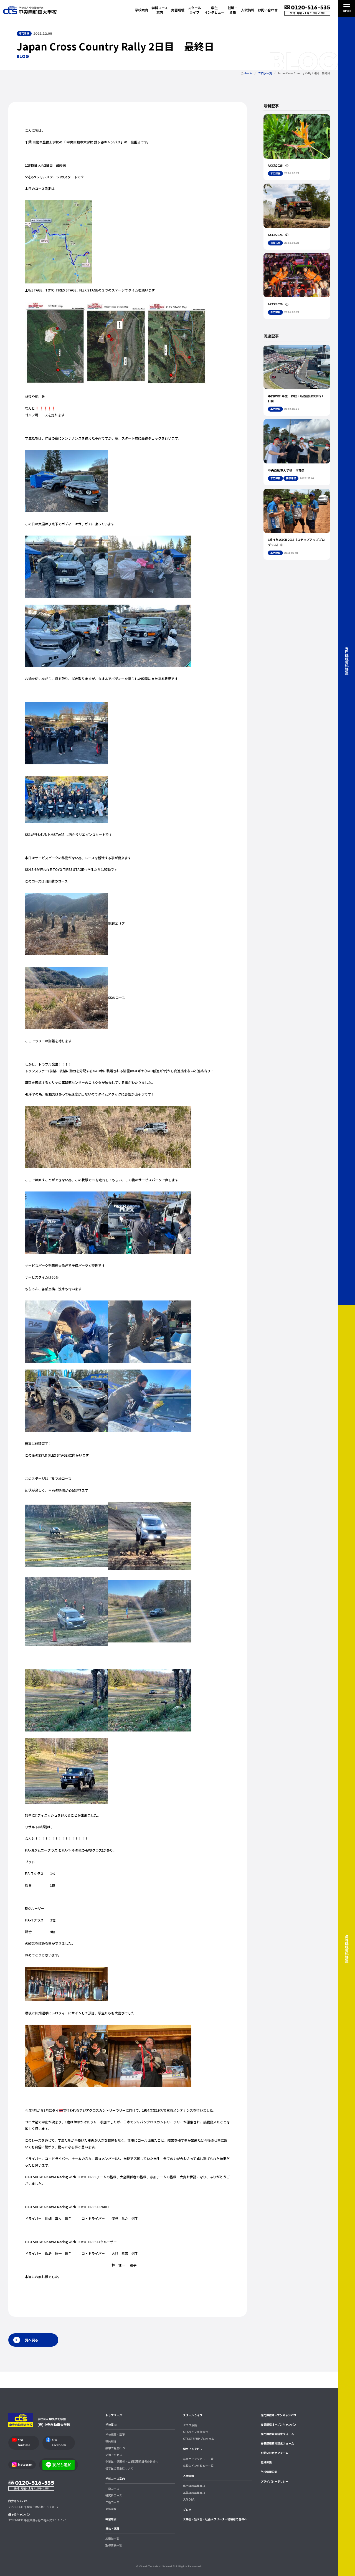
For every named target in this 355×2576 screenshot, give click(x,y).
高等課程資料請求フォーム (277, 2443)
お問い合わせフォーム (275, 2453)
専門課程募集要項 (194, 2486)
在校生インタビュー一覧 (198, 2466)
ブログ (187, 2510)
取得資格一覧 (114, 2545)
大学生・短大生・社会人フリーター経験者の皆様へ (215, 2519)
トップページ (114, 2415)
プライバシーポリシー (275, 2481)
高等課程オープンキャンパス (279, 2425)
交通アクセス (114, 2455)
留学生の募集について (119, 2468)
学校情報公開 (269, 2472)
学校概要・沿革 (115, 2435)
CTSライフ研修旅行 (196, 2432)
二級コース (112, 2502)
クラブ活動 (190, 2425)
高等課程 (111, 2509)
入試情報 (189, 2476)
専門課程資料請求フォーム (277, 2434)
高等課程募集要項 (194, 2493)
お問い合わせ (268, 10)
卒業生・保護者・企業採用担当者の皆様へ (132, 2461)
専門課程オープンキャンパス (279, 2415)
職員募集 (266, 2462)
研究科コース (114, 2495)
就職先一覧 (112, 2539)
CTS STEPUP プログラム (199, 2439)
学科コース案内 (115, 2479)
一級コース (112, 2489)
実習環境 (178, 10)
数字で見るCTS (115, 2448)
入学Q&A (189, 2499)
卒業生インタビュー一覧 (198, 2459)
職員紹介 (111, 2441)
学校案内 (111, 2425)
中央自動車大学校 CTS (30, 10)
